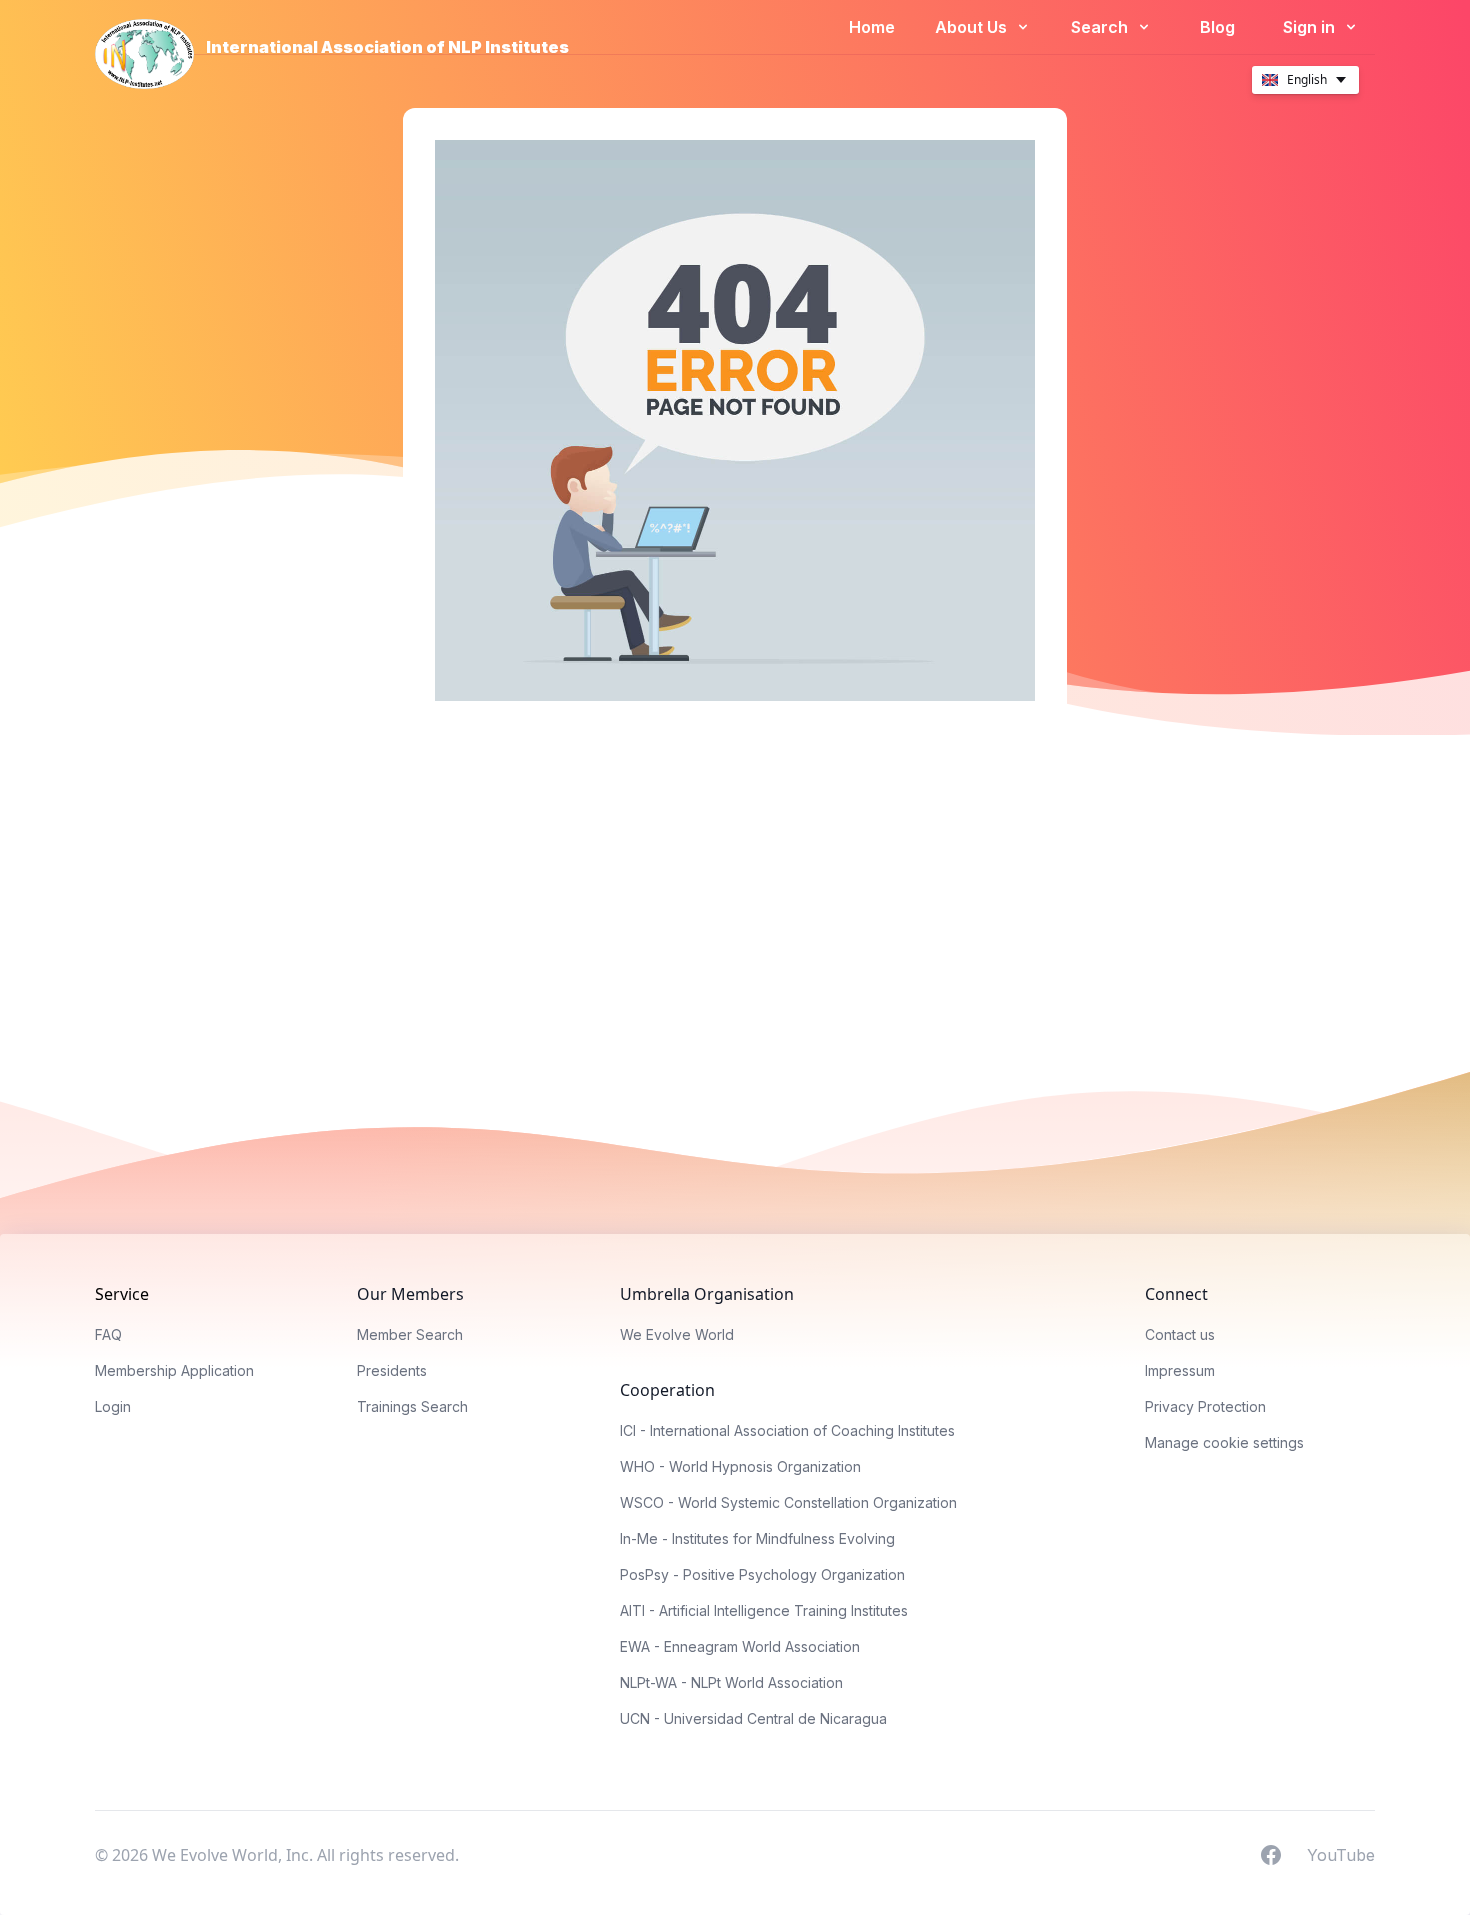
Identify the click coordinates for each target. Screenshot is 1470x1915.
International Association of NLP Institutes (387, 47)
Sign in (1311, 27)
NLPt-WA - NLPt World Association (731, 1682)
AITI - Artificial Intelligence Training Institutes (764, 1610)
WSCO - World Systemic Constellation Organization (788, 1502)
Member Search (410, 1334)
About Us (973, 27)
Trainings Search (412, 1406)
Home (872, 27)
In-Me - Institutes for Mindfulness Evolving (757, 1538)
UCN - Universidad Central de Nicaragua (753, 1718)
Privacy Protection (1205, 1406)
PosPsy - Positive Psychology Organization (762, 1574)
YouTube (1341, 1854)
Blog (1217, 27)
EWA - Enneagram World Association (740, 1646)
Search (1101, 27)
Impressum (1180, 1370)
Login (113, 1406)
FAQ (108, 1334)
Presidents (392, 1370)
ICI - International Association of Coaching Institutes (787, 1430)
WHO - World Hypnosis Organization (740, 1466)
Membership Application (174, 1370)
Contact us (1180, 1334)
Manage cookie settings (1224, 1442)
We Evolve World (677, 1334)
